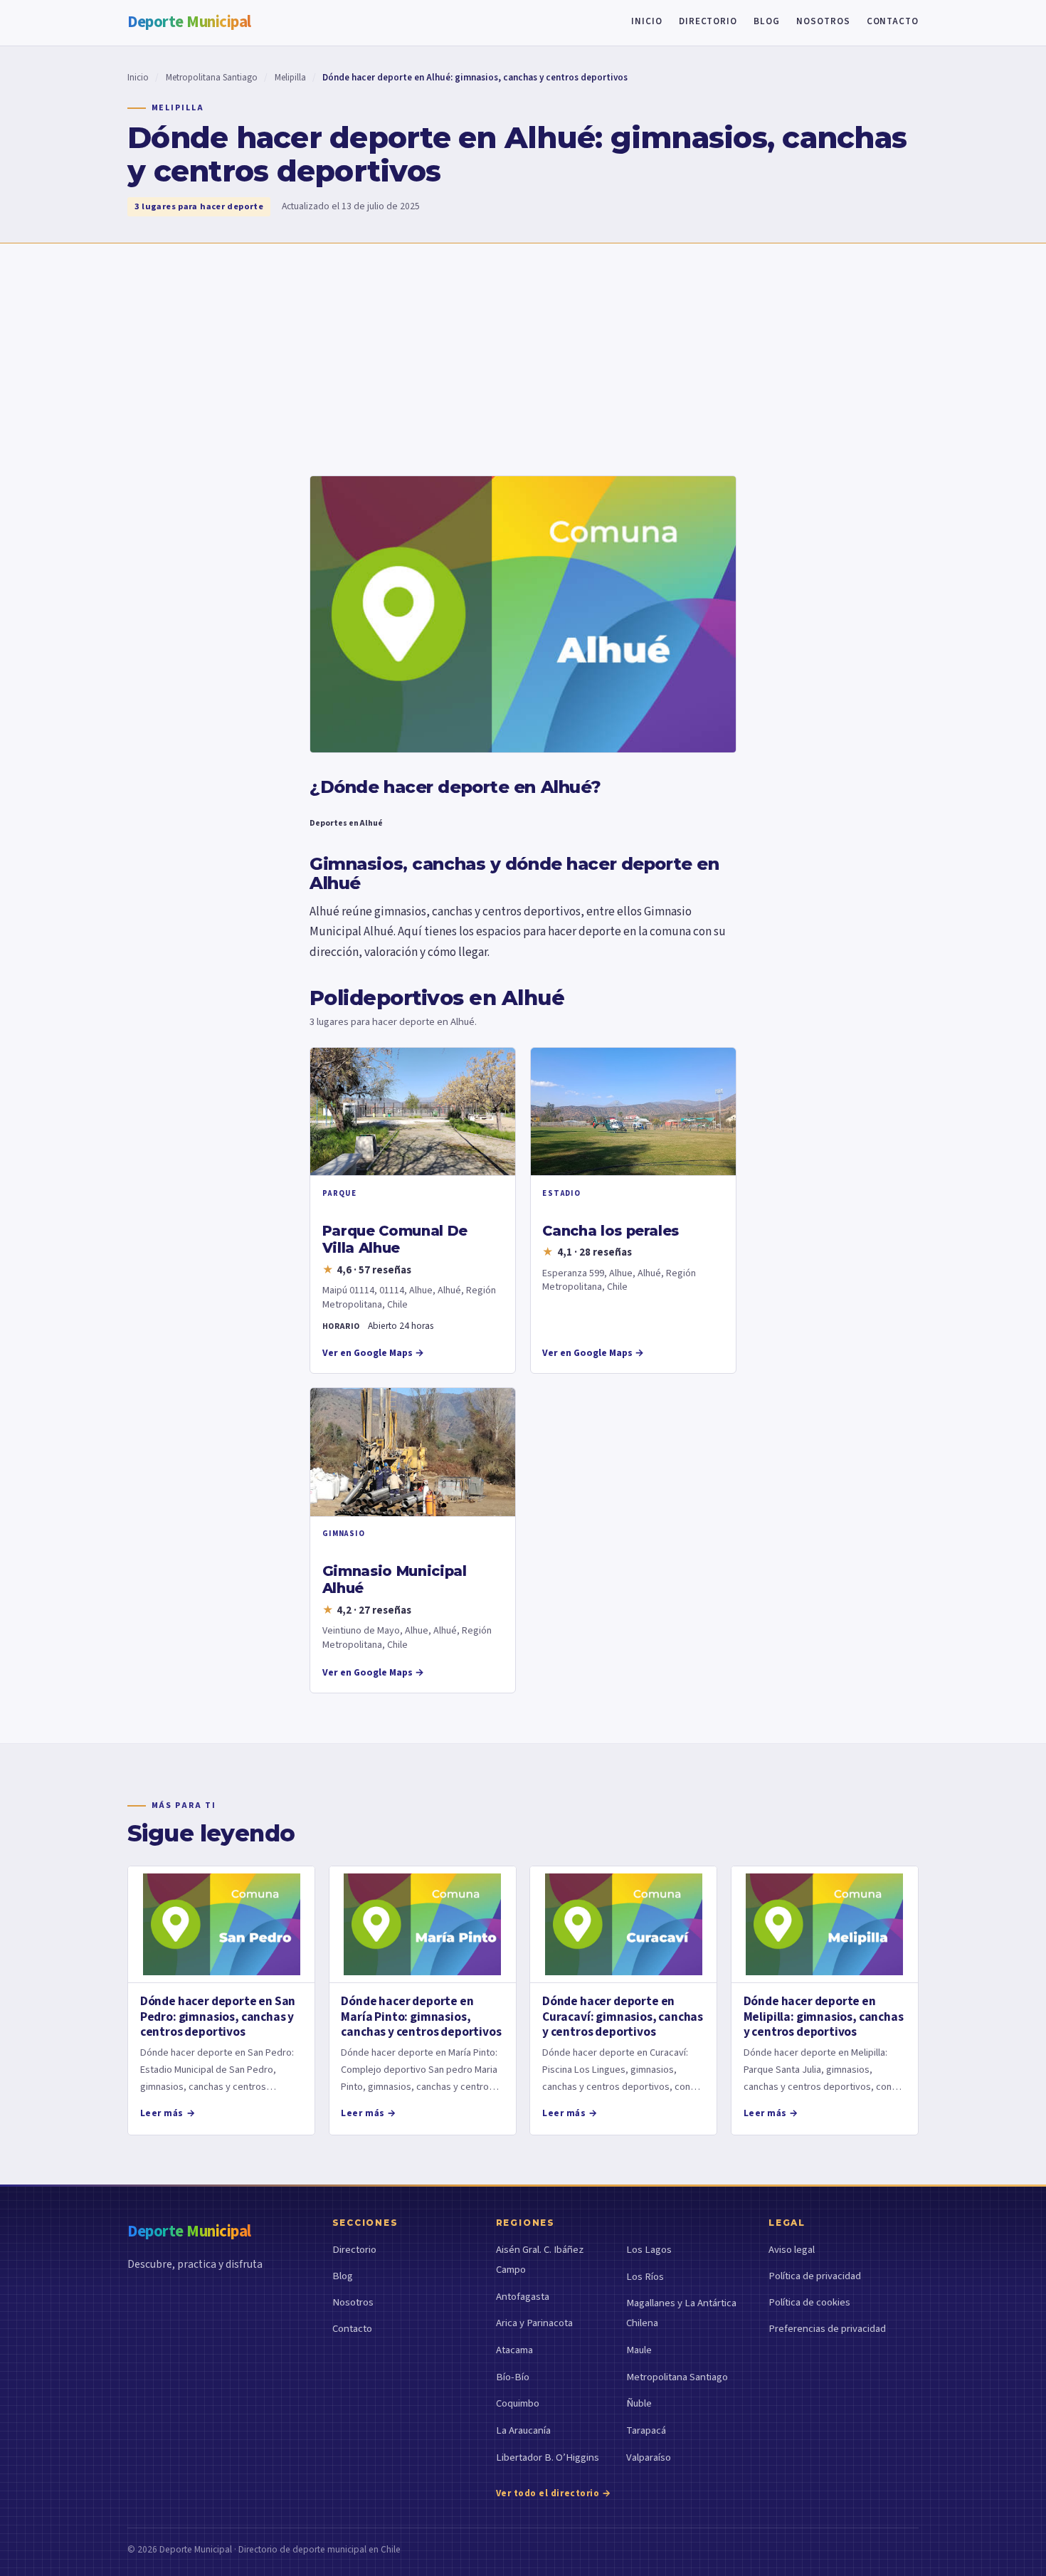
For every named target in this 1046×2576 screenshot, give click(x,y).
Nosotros (823, 21)
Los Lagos (649, 2250)
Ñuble (639, 2403)
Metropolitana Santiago (212, 78)
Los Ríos (645, 2277)
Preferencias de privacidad (827, 2329)
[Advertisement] (523, 350)
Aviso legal (792, 2250)
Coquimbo (518, 2403)
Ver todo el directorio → (554, 2493)
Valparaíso (649, 2457)
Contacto (893, 21)
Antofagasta (523, 2297)
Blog (767, 21)
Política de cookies (809, 2302)
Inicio (647, 21)
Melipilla (290, 78)
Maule (639, 2350)
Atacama (514, 2350)
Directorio (708, 21)
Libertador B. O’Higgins (548, 2457)
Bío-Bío (513, 2377)
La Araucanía (523, 2430)
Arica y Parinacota (534, 2323)
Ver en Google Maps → (373, 1353)
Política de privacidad (815, 2276)
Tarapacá (646, 2430)
